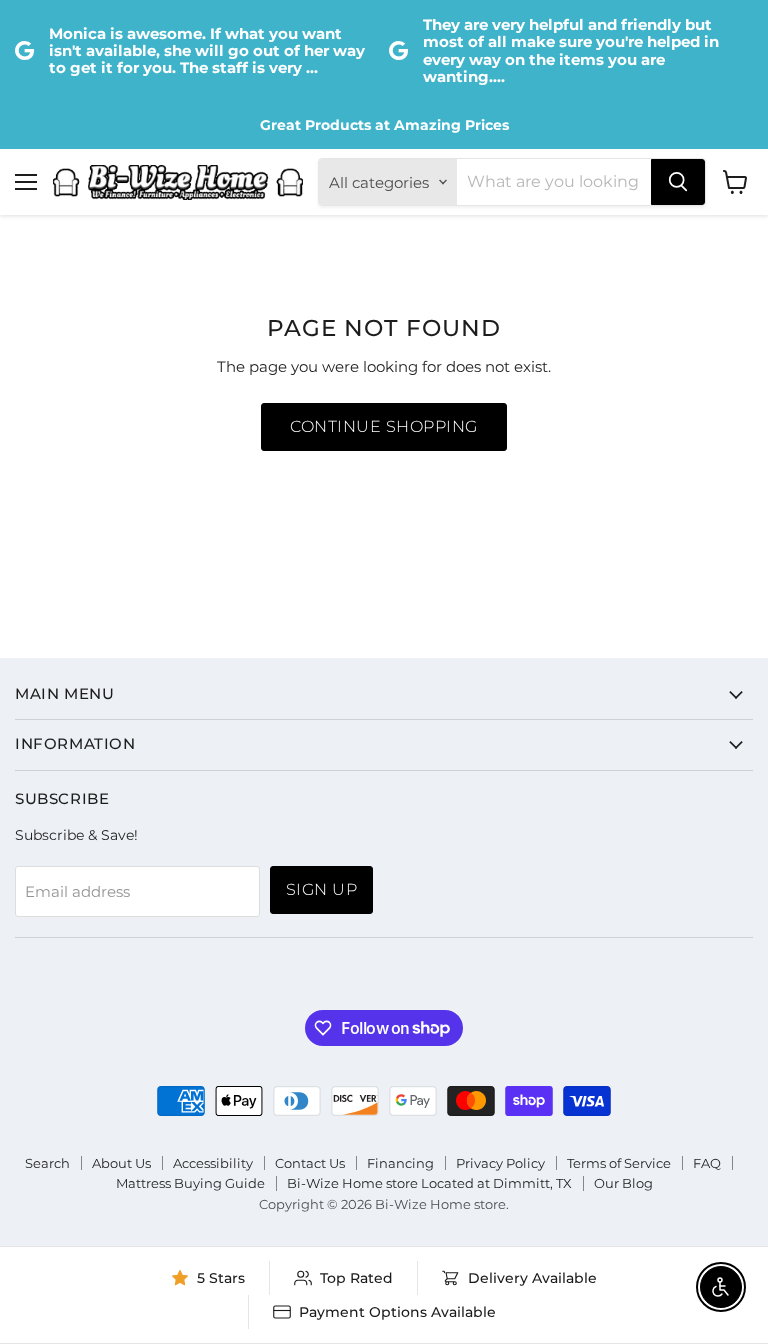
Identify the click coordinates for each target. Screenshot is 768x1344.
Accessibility (213, 1163)
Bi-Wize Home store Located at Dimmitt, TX (429, 1183)
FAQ (707, 1163)
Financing (400, 1163)
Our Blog (623, 1183)
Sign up (321, 889)
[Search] (678, 182)
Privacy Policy (500, 1163)
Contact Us (310, 1163)
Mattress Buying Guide (190, 1183)
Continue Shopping (383, 426)
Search (47, 1163)
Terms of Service (619, 1163)
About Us (121, 1163)
